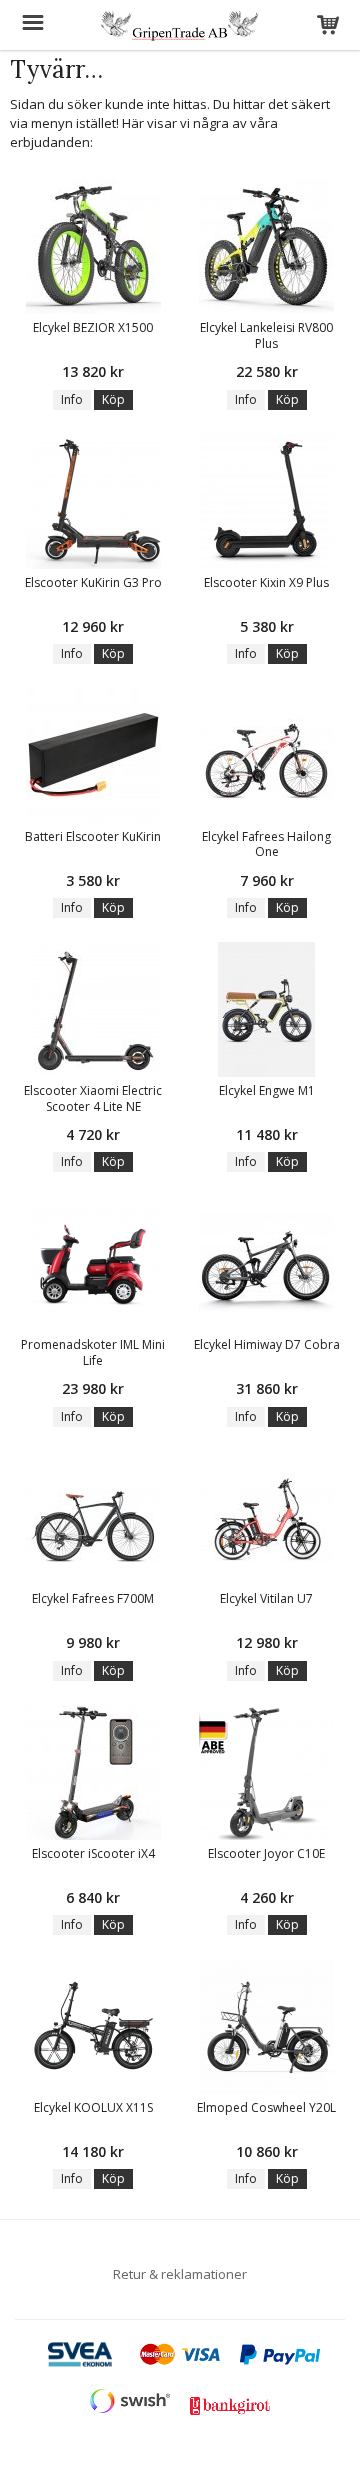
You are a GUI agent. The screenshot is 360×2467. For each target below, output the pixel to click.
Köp (113, 399)
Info (72, 399)
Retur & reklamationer (180, 2274)
